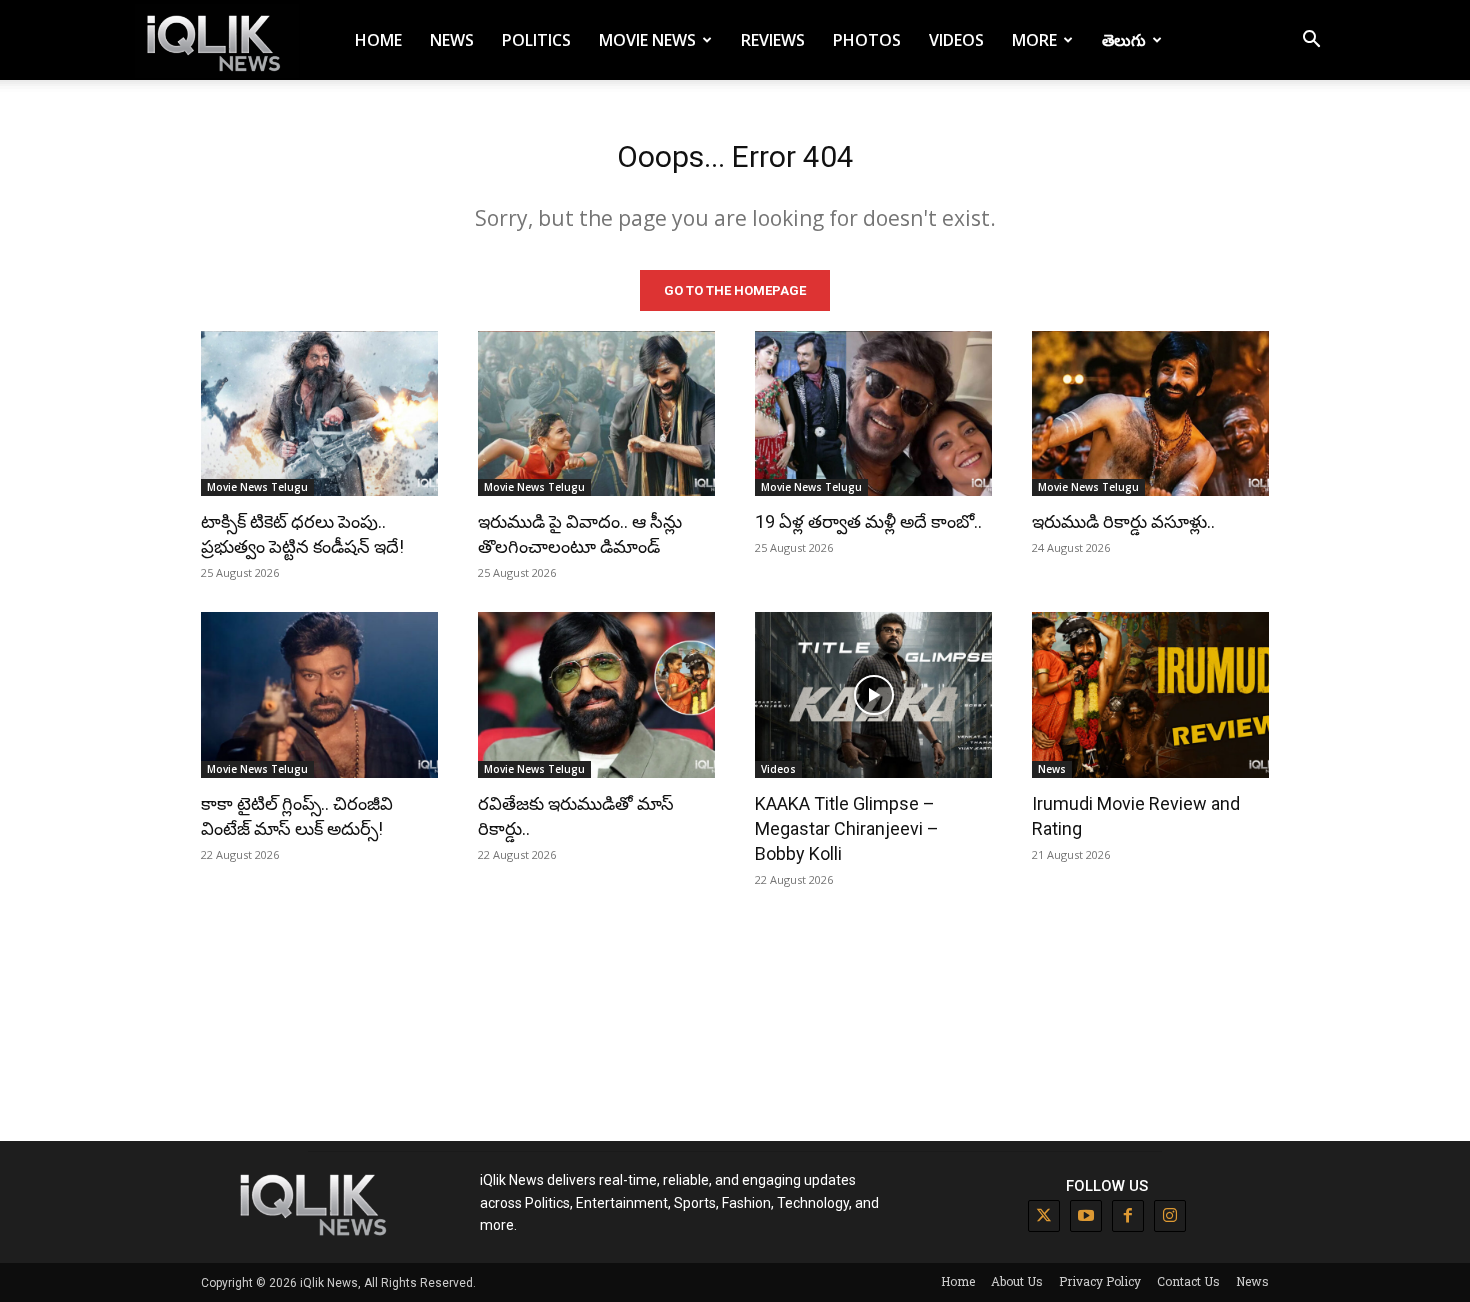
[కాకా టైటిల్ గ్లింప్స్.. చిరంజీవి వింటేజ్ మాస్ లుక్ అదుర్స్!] (319, 695)
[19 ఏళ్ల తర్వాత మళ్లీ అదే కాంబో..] (873, 414)
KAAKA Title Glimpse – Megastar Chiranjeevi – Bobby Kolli (847, 828)
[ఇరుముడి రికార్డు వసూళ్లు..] (1150, 414)
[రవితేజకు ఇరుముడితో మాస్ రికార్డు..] (596, 695)
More (1034, 40)
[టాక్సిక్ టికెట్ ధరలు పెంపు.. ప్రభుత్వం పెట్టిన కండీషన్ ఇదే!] (319, 414)
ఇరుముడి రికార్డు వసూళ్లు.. (1123, 521)
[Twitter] (1044, 1216)
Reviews (773, 40)
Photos (867, 40)
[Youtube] (1086, 1216)
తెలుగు (1124, 40)
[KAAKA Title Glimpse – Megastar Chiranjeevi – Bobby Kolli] (873, 695)
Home (378, 40)
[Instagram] (1170, 1216)
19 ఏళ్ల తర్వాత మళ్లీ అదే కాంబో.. (868, 521)
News (452, 40)
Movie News (647, 40)
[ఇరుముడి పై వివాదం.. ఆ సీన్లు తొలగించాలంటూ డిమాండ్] (596, 414)
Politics (536, 40)
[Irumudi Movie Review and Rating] (1150, 695)
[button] (1311, 41)
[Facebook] (1128, 1216)
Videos (956, 40)
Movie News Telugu (257, 487)
